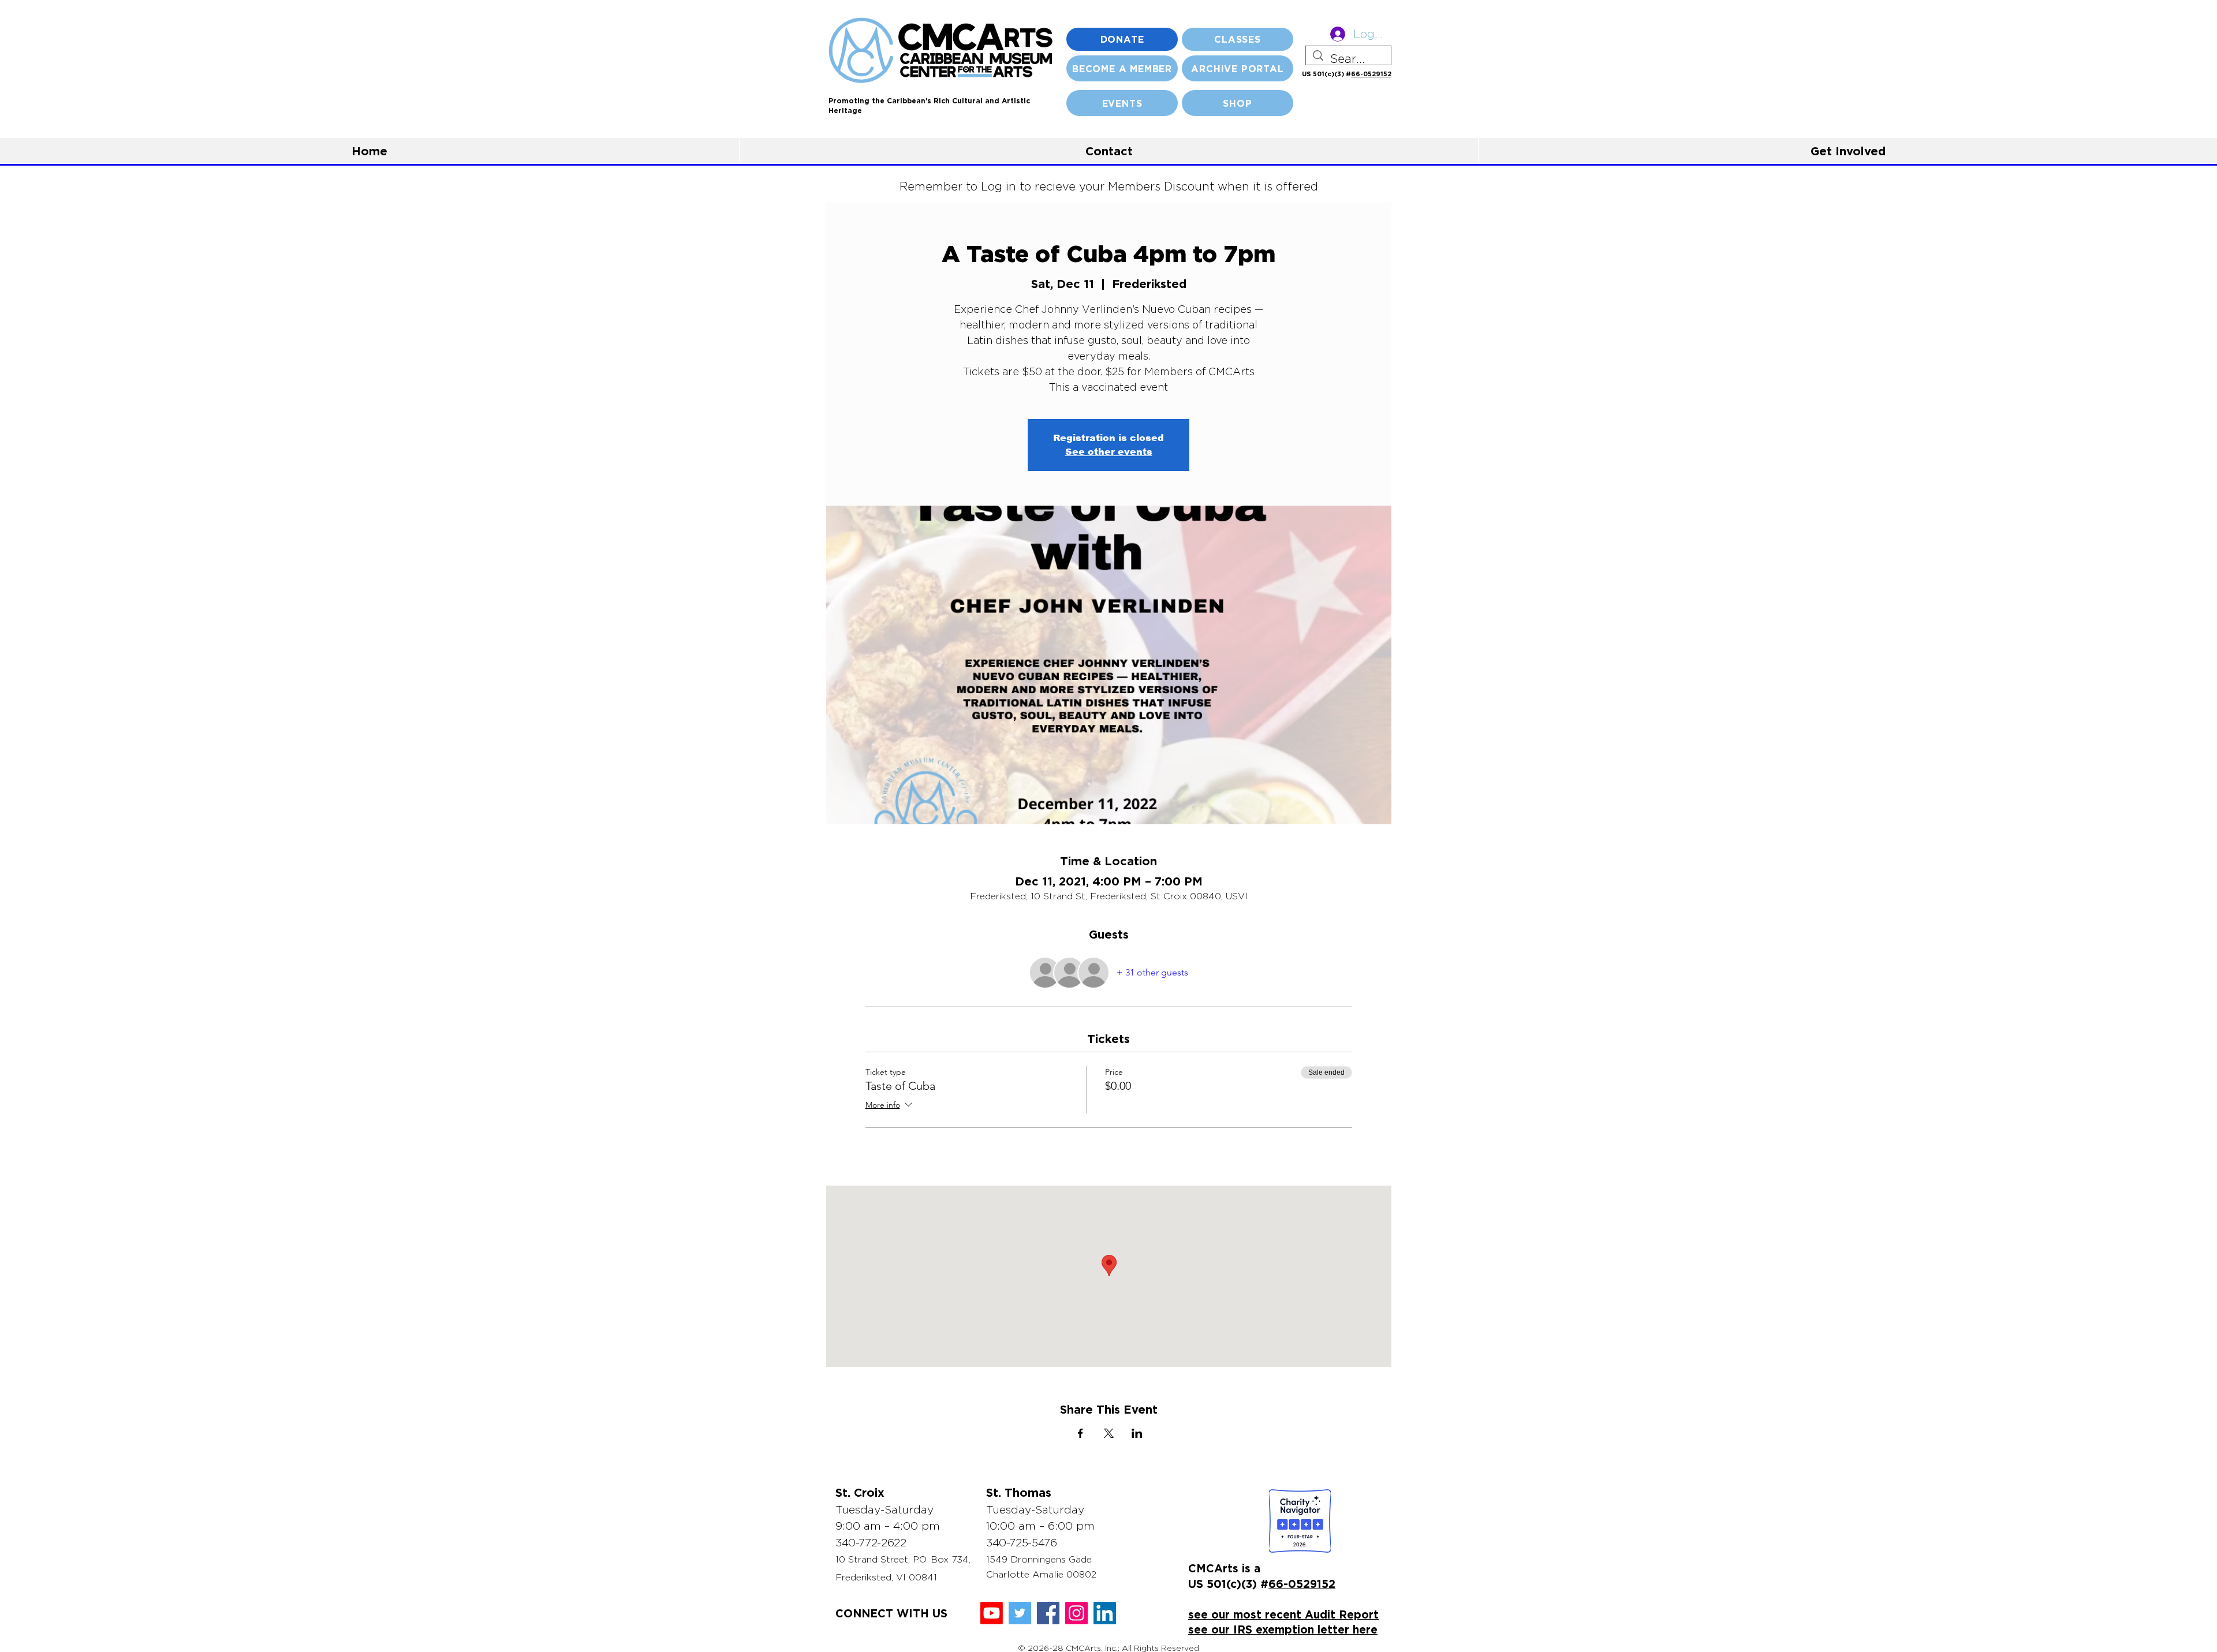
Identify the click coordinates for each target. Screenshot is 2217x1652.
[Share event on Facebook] (1080, 1433)
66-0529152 (1371, 74)
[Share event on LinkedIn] (1137, 1433)
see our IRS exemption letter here (1283, 1629)
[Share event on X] (1109, 1433)
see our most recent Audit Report (1283, 1614)
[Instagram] (1076, 1613)
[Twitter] (1020, 1613)
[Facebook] (1048, 1613)
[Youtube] (992, 1613)
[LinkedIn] (1105, 1613)
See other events (1109, 452)
